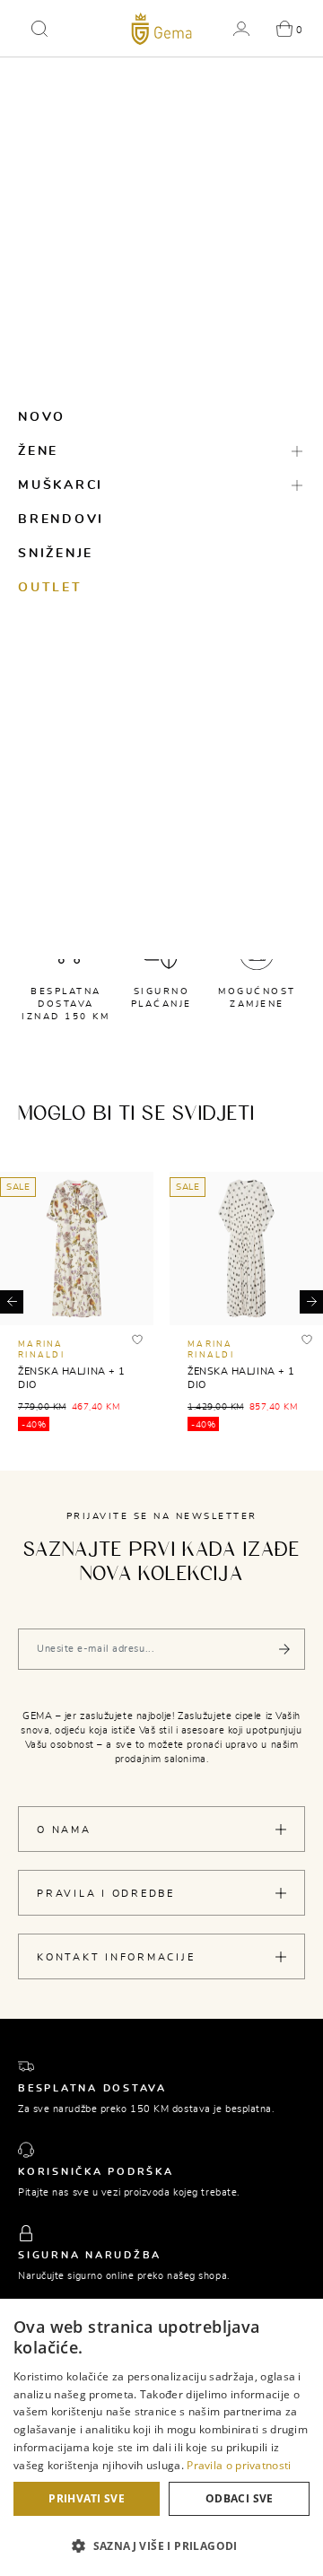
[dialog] (161, 2437)
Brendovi (61, 520)
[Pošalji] (284, 1649)
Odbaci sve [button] (240, 2498)
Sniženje (56, 554)
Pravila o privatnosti (239, 2465)
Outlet (50, 588)
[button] (39, 29)
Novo (42, 417)
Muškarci (61, 485)
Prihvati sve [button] (87, 2498)
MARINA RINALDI (41, 1350)
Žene (38, 451)
